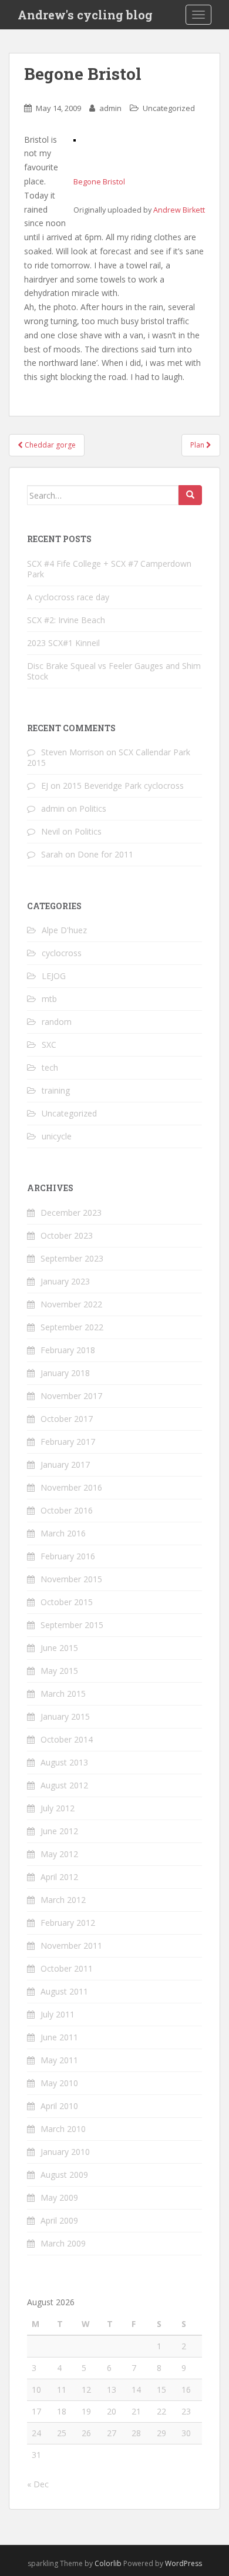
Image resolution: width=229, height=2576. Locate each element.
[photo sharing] (75, 139)
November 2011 (71, 1946)
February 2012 (68, 1923)
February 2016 (68, 1556)
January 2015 (65, 1716)
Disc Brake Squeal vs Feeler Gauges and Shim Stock (114, 671)
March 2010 (63, 2129)
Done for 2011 (105, 854)
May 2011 (59, 2060)
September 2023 (72, 1258)
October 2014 (67, 1739)
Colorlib (108, 2563)
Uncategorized (169, 108)
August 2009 (64, 2175)
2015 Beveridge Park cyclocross (123, 786)
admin (110, 108)
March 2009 (63, 2243)
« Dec (38, 2484)
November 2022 (71, 1304)
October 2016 (67, 1510)
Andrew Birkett (179, 210)
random (57, 1022)
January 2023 (65, 1281)
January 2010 (65, 2152)
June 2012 (59, 1831)
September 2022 (72, 1327)
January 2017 (65, 1464)
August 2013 (64, 1762)
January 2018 (65, 1373)
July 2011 (58, 2014)
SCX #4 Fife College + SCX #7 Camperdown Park (109, 569)
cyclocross (62, 953)
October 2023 (67, 1235)
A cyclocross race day (68, 597)
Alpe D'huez (64, 930)
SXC (49, 1045)
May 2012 (59, 1854)
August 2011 (64, 1991)
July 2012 (58, 1808)
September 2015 (72, 1625)
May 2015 (59, 1671)
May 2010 (59, 2083)
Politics (93, 808)
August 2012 (64, 1785)
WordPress (183, 2563)
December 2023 (71, 1213)
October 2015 (67, 1602)
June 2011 (59, 2037)
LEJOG (54, 976)
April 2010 (59, 2106)
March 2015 (63, 1694)
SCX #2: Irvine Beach (66, 620)
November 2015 (71, 1579)
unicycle (57, 1136)
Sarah (52, 854)
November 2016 (71, 1487)
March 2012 (63, 1900)
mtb (49, 999)
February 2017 (68, 1442)
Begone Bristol (99, 182)
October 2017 (67, 1419)
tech (50, 1067)
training (56, 1090)
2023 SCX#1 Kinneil (63, 643)
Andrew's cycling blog (85, 15)
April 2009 (59, 2220)
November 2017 (71, 1396)
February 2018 (68, 1350)
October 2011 (67, 1968)
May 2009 (59, 2197)
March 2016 (63, 1533)
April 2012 (59, 1877)
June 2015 (59, 1648)
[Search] (190, 495)
